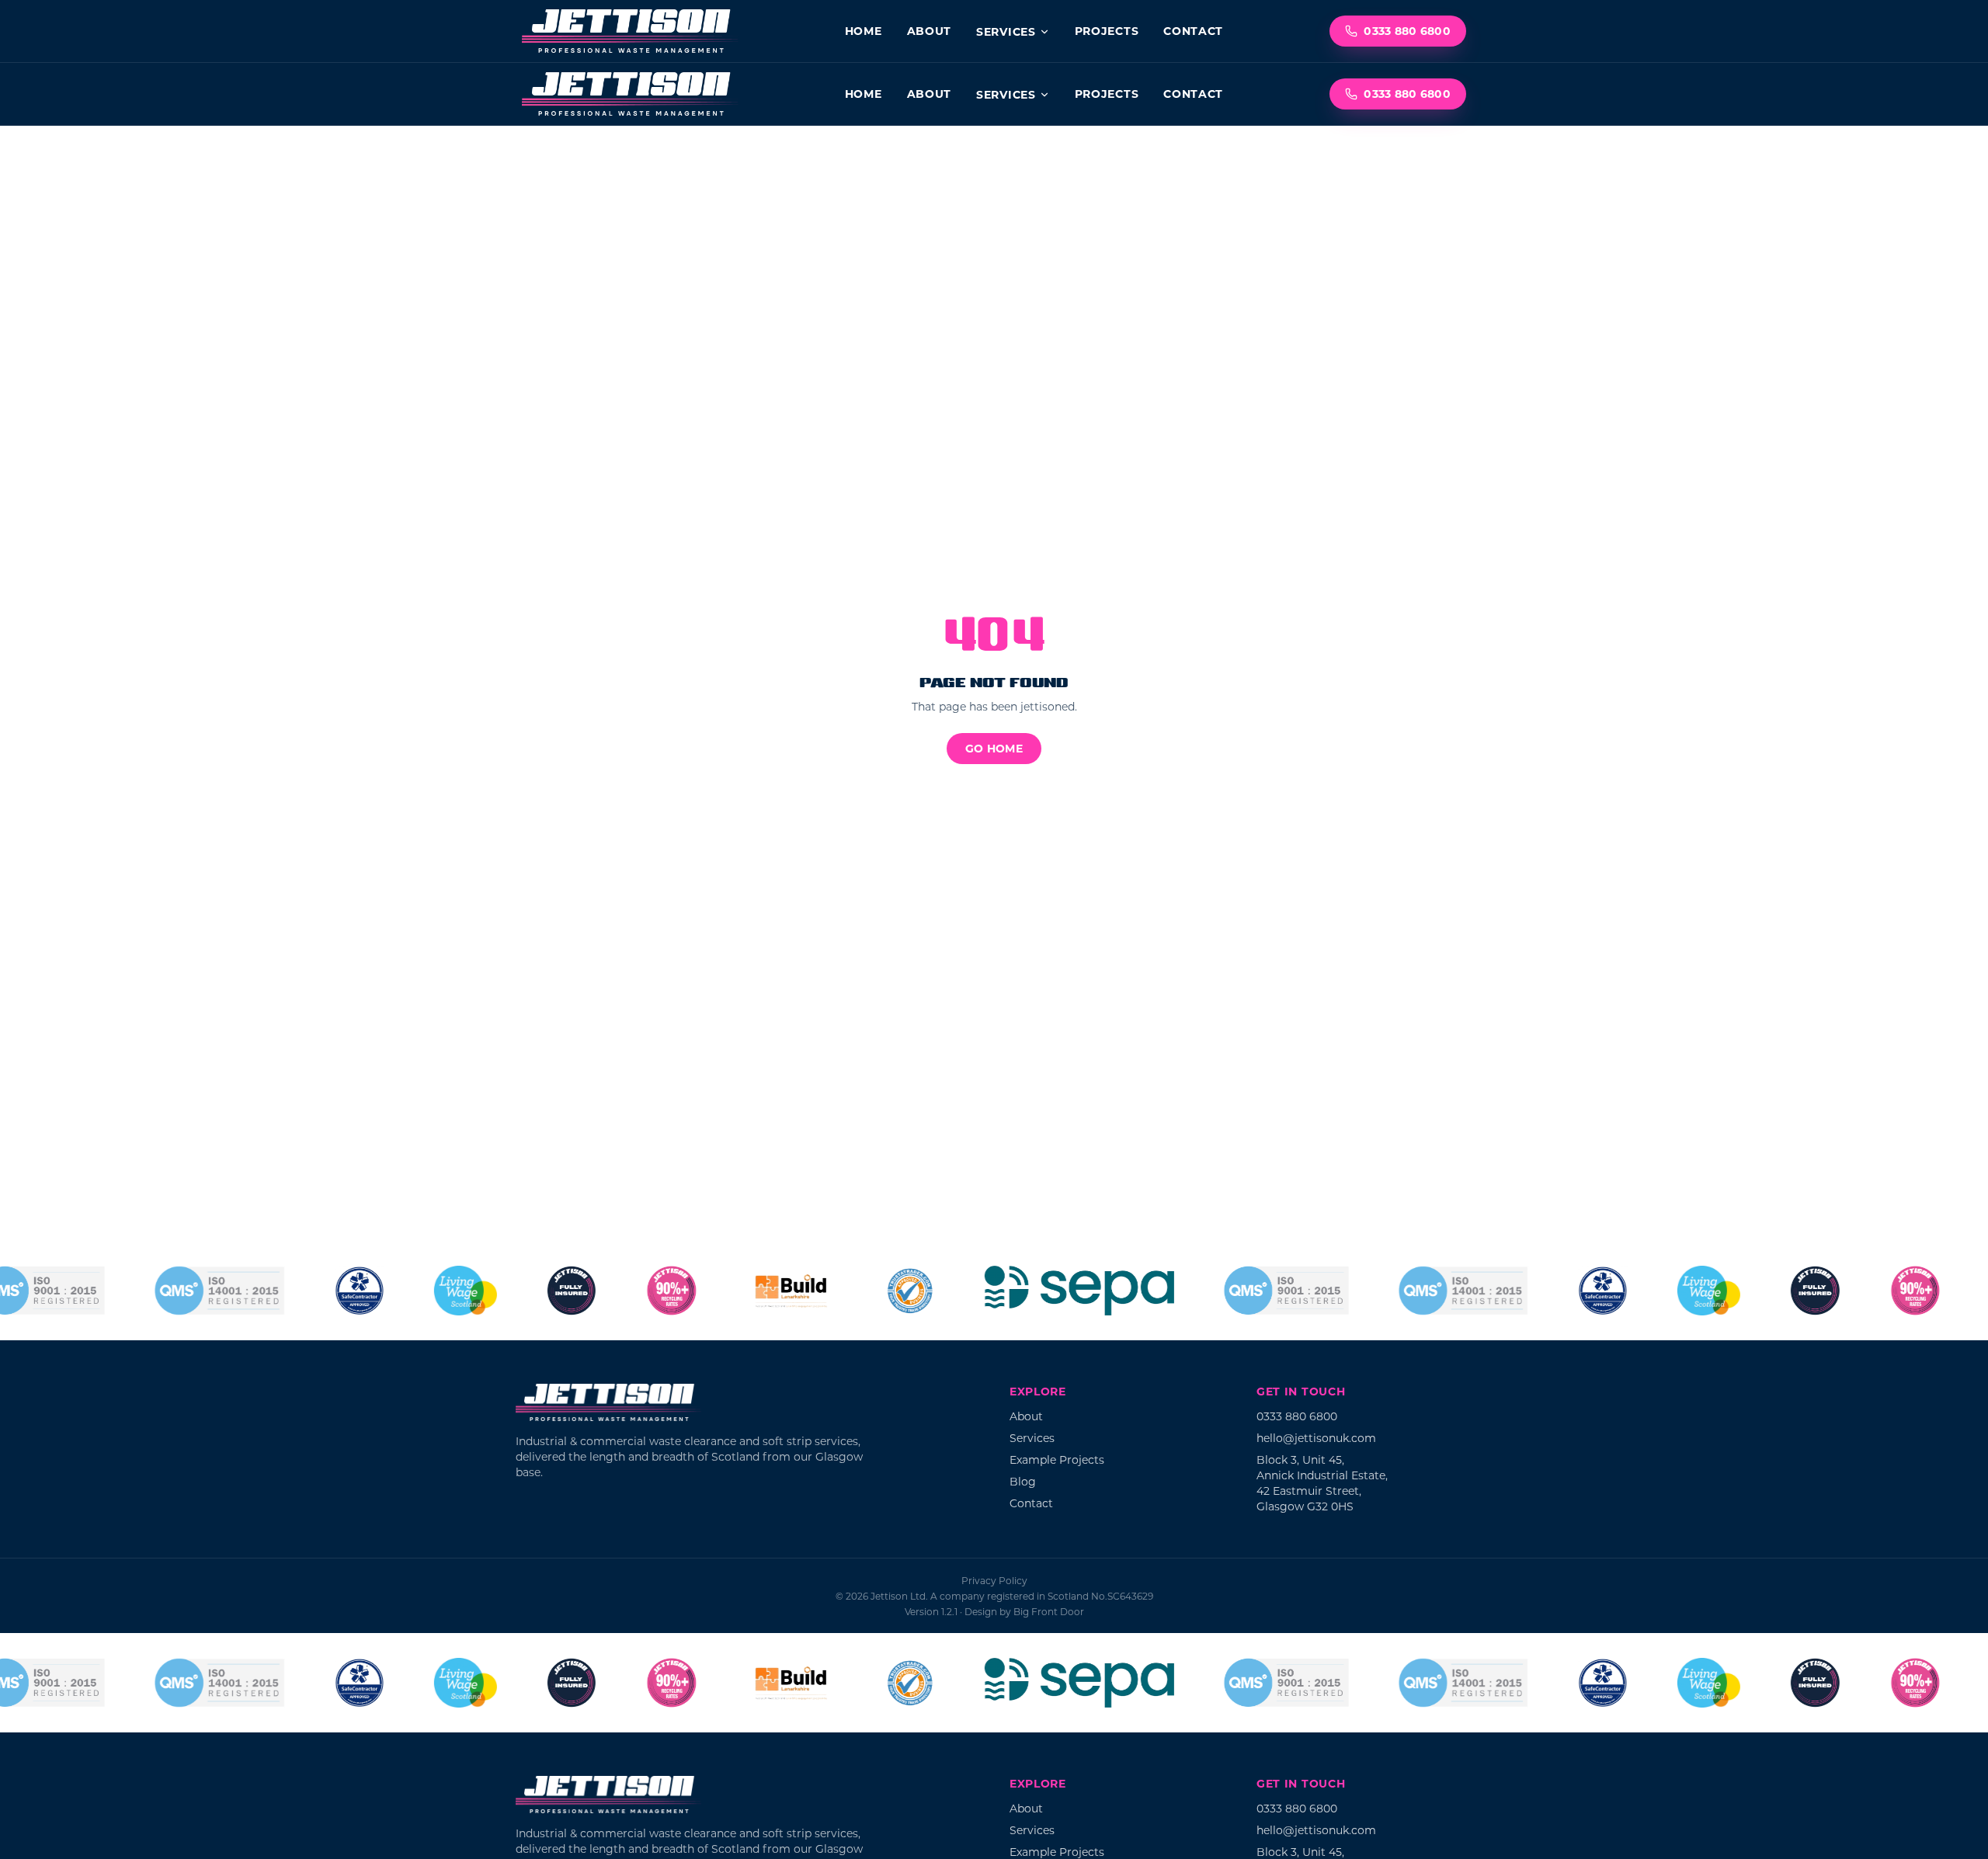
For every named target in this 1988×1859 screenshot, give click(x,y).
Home (864, 31)
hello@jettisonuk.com (1316, 1438)
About (930, 31)
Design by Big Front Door (1024, 1611)
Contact (1193, 31)
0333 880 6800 (1407, 31)
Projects (1107, 31)
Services (1006, 31)
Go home (994, 748)
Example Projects (1057, 1459)
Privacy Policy (994, 1580)
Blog (1023, 1481)
